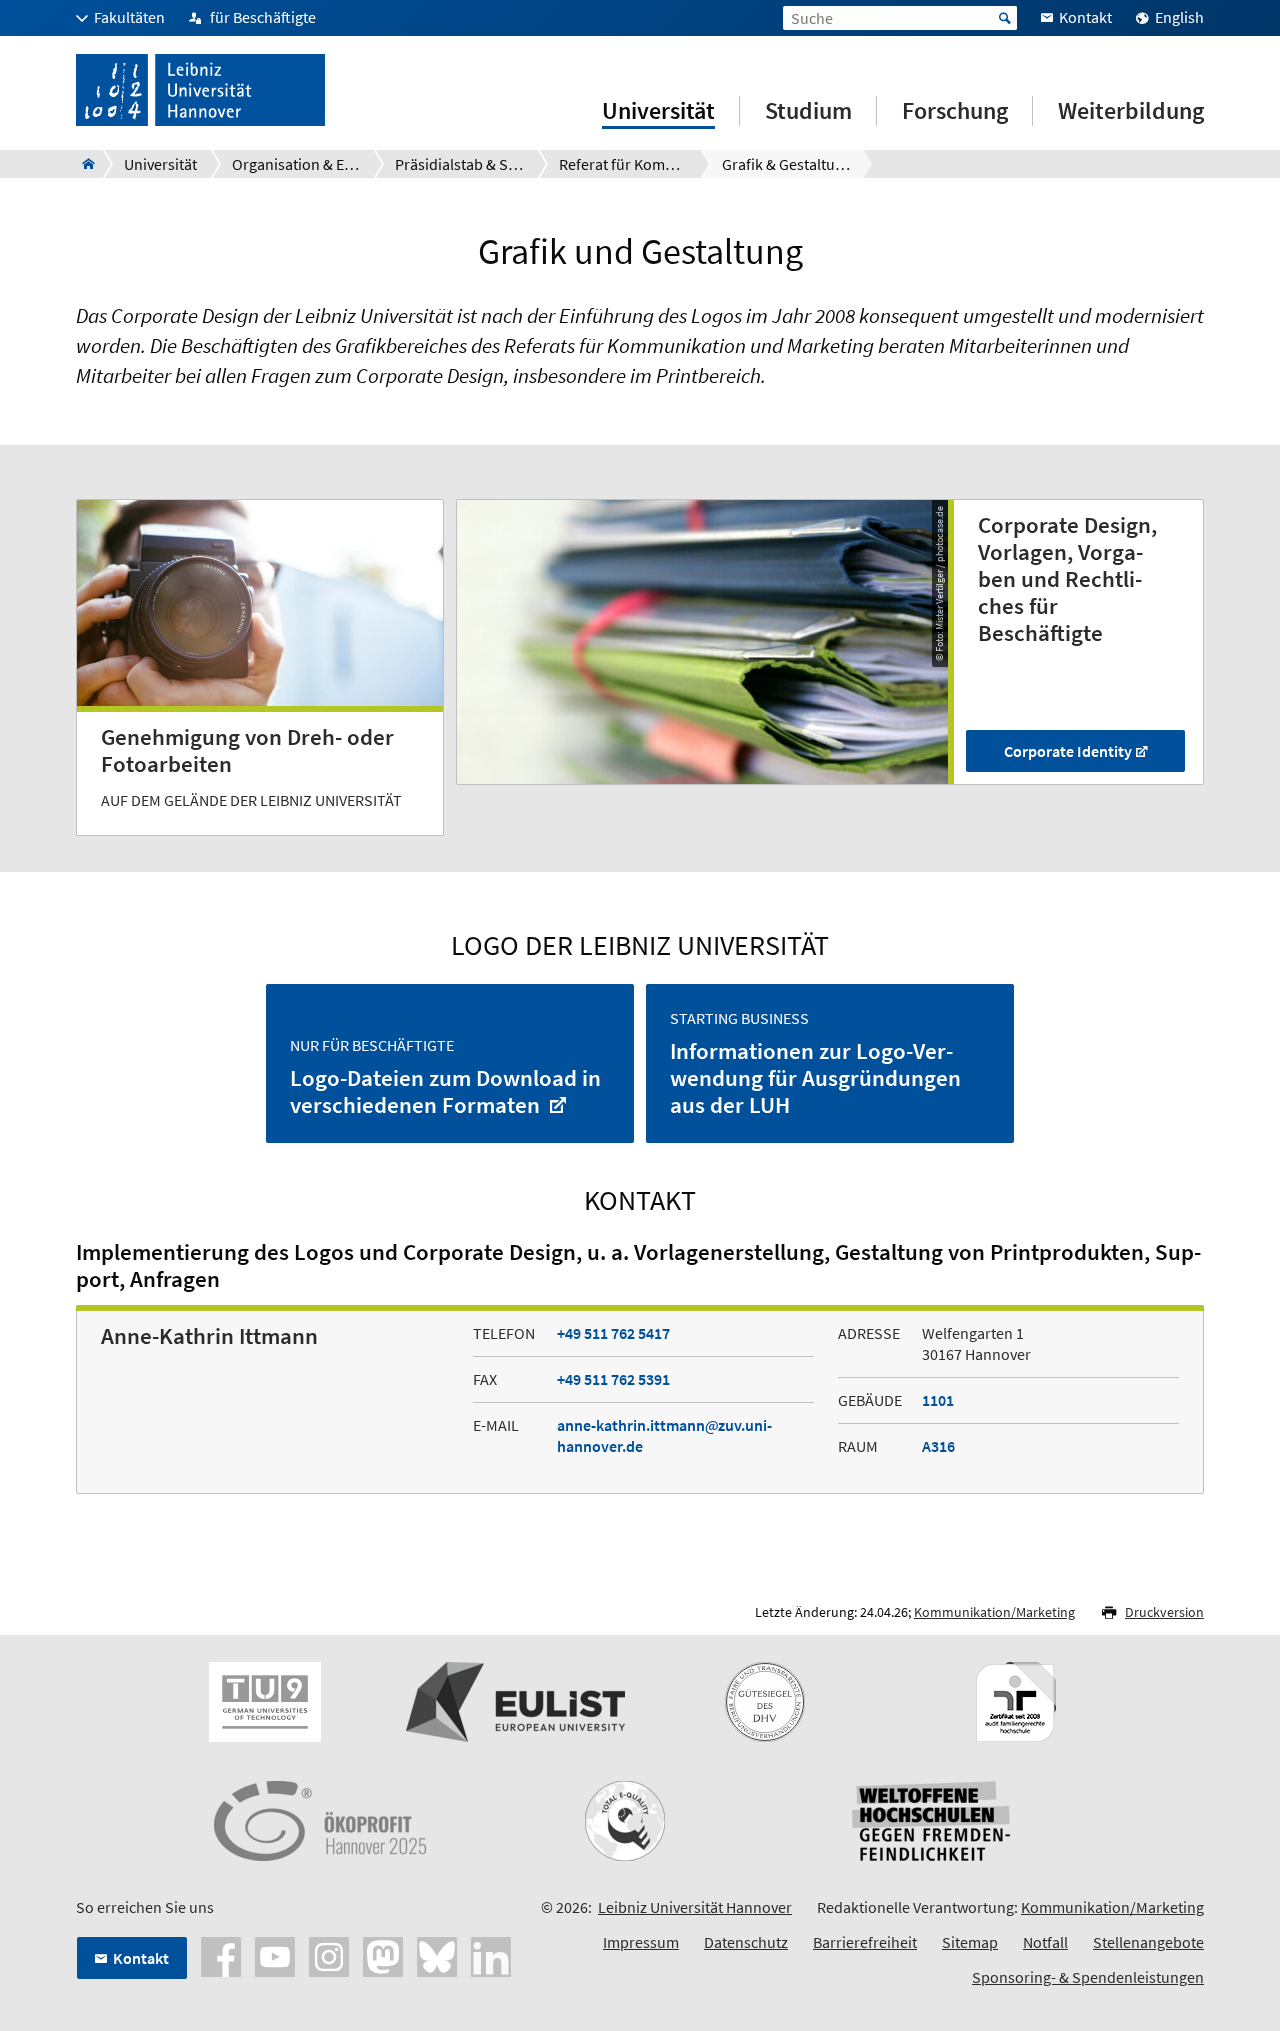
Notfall (1045, 1942)
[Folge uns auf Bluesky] (437, 1955)
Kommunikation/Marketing (994, 1612)
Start (1005, 18)
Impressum (641, 1942)
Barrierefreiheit (865, 1942)
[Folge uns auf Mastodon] (383, 1955)
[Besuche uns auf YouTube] (275, 1955)
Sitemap (970, 1942)
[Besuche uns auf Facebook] (221, 1955)
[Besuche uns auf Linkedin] (491, 1955)
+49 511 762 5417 (613, 1333)
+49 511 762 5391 (613, 1379)
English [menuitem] (1179, 17)
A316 (938, 1446)
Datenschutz (746, 1942)
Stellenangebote (1148, 1942)
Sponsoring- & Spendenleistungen (1088, 1977)
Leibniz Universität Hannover (695, 1907)
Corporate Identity (1068, 751)
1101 (938, 1400)
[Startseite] (82, 164)
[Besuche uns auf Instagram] (329, 1955)
